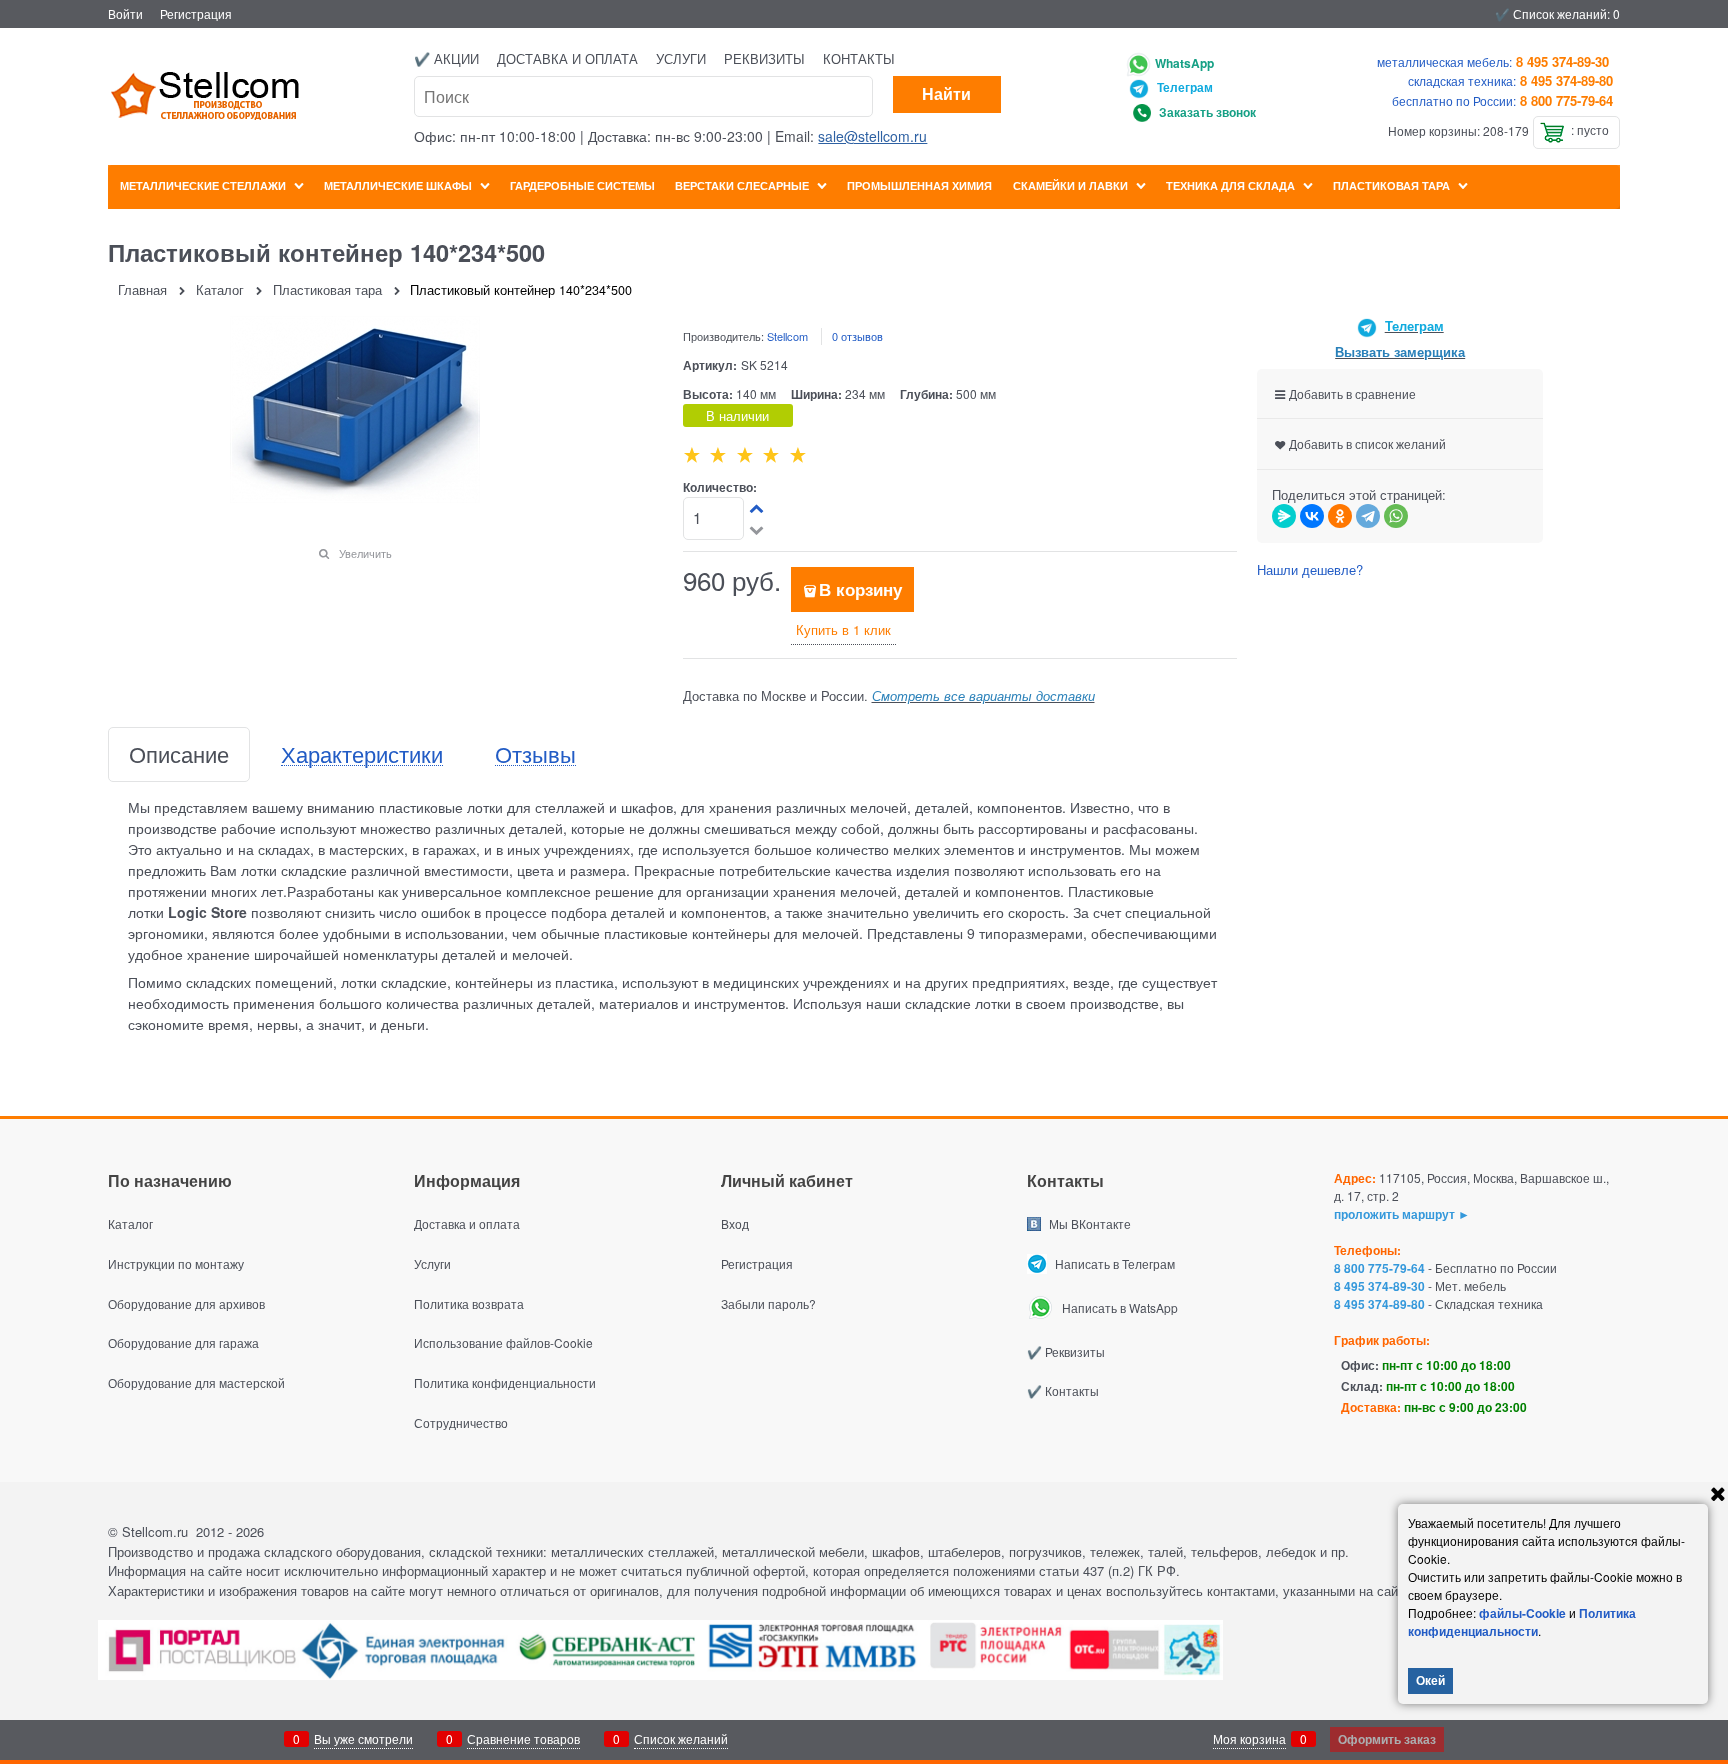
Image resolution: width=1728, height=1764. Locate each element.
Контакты (859, 58)
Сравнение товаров (523, 1738)
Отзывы (535, 754)
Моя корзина (1249, 1738)
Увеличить (365, 553)
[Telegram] (1368, 516)
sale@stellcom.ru (872, 136)
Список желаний (681, 1738)
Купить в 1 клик (843, 629)
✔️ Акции (446, 58)
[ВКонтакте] (1312, 516)
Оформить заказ (1387, 1739)
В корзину (860, 589)
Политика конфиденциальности (1522, 1622)
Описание (179, 754)
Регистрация (196, 13)
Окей (1430, 1680)
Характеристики (362, 754)
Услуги (681, 58)
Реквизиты (764, 58)
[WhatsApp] (1396, 516)
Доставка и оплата (567, 58)
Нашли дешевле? (1310, 569)
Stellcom (787, 336)
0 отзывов (857, 336)
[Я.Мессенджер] (1284, 516)
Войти (125, 13)
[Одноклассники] (1340, 516)
